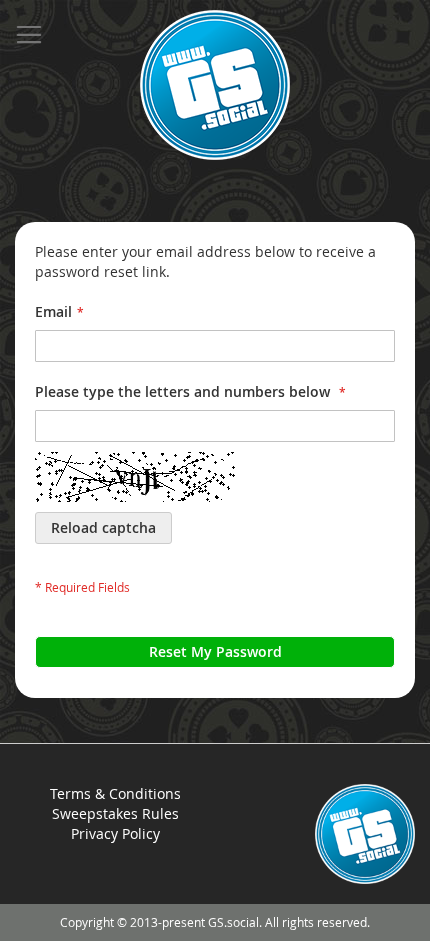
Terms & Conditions (115, 793)
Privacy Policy (115, 833)
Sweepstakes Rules (115, 813)
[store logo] (215, 85)
